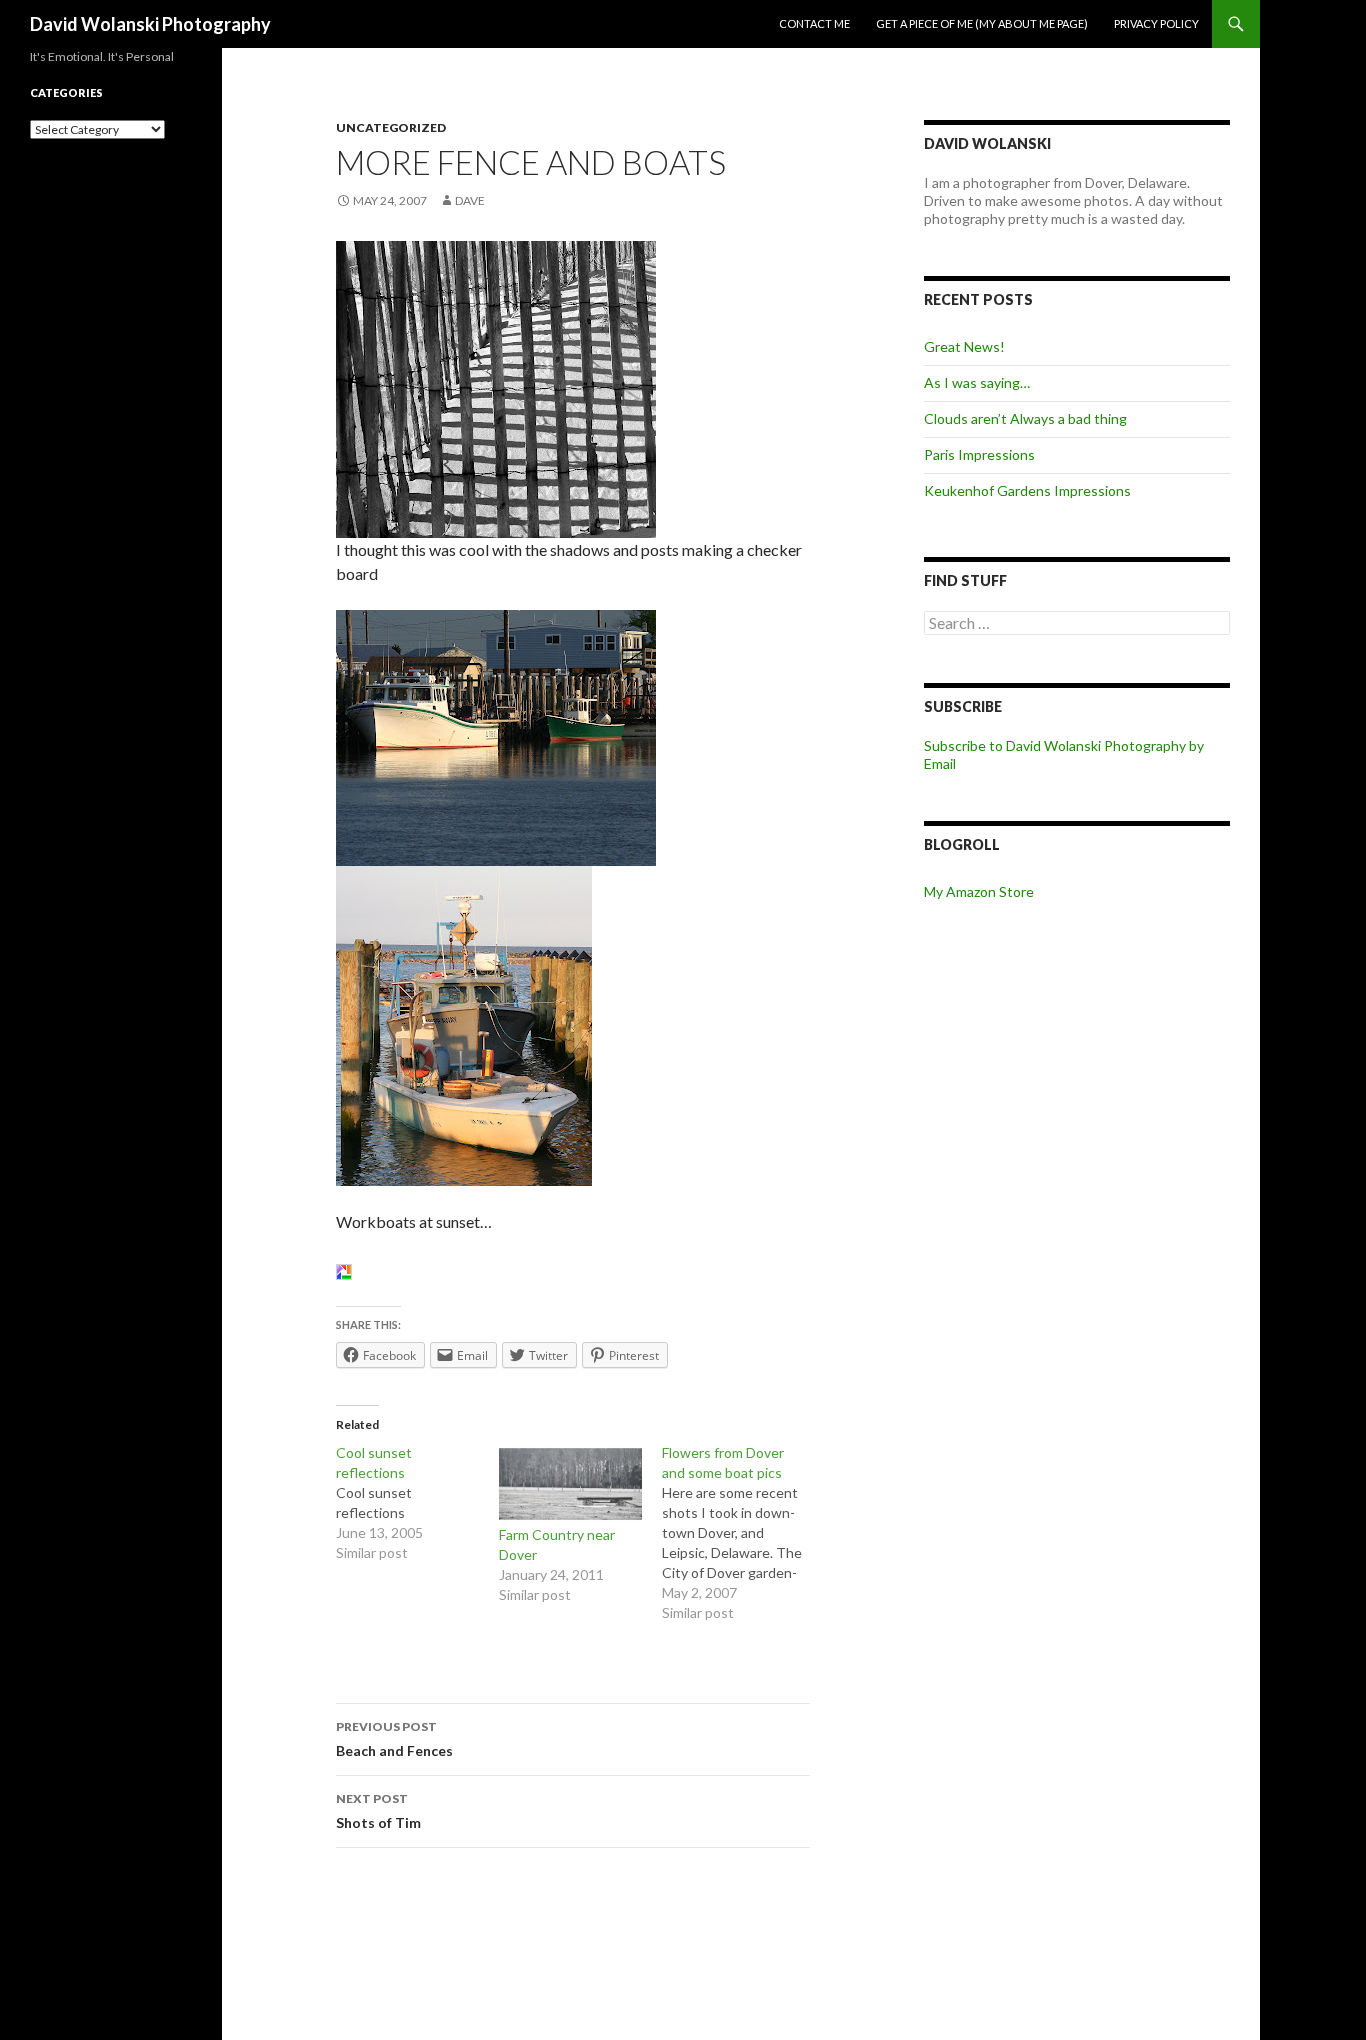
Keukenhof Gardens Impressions (1027, 490)
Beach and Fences (394, 1739)
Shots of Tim (378, 1811)
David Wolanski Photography (150, 24)
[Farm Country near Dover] (570, 1484)
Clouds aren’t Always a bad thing (1025, 418)
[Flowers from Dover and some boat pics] (743, 1533)
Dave (470, 200)
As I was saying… (977, 382)
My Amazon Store (979, 891)
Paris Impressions (979, 454)
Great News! (964, 346)
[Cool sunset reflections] (417, 1503)
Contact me (814, 23)
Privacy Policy (1156, 23)
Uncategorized (391, 127)
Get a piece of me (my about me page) (982, 23)
